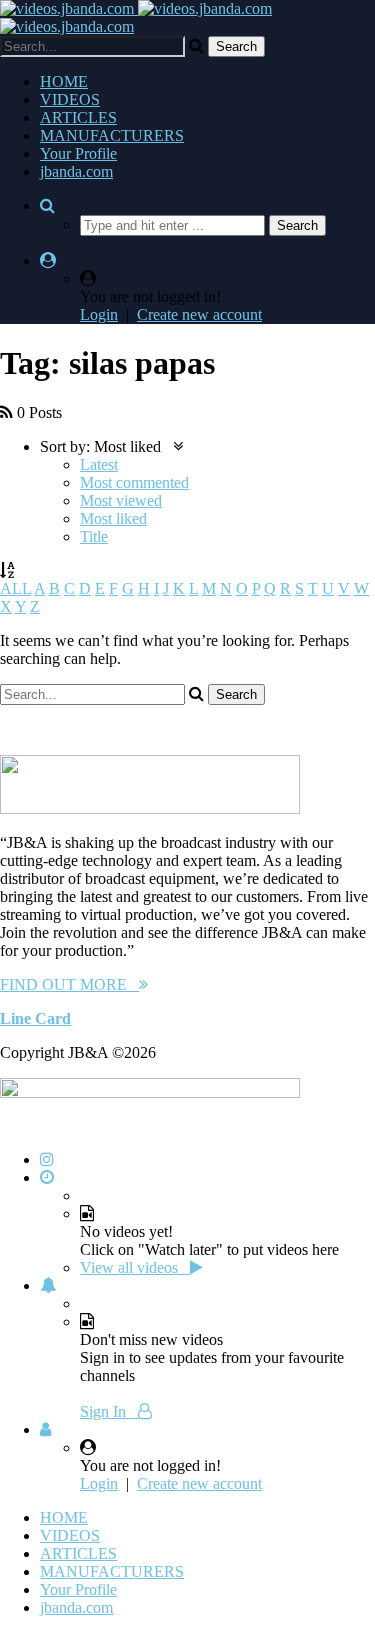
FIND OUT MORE (69, 984)
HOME (64, 81)
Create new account (199, 314)
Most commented (134, 482)
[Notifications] (48, 1285)
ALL (15, 588)
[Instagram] (47, 1159)
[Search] (47, 205)
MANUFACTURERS (112, 135)
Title (94, 536)
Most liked (113, 518)
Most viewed (121, 500)
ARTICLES (78, 117)
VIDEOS (70, 99)
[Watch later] (47, 1177)
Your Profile (78, 153)
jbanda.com (76, 171)
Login (99, 314)
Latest (99, 464)
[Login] (45, 1429)
